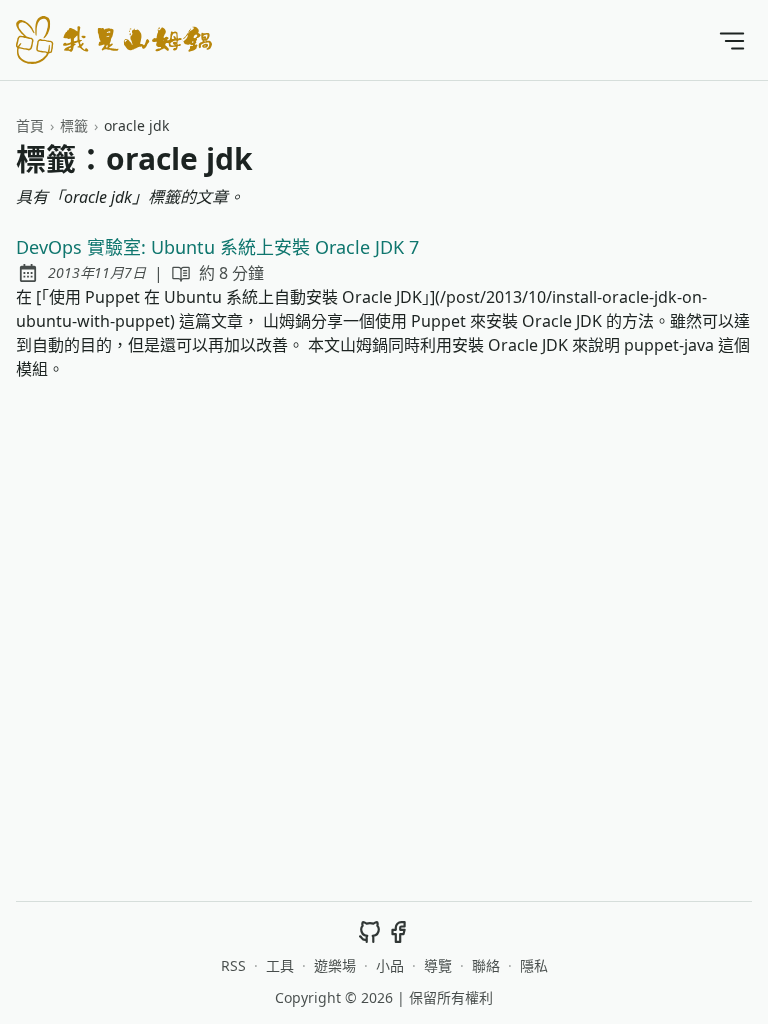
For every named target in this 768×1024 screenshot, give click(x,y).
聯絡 (486, 965)
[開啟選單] (732, 40)
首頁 (30, 125)
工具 (280, 965)
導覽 (438, 965)
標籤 (74, 125)
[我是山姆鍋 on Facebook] (398, 931)
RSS (233, 965)
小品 (390, 965)
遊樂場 (335, 965)
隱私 (534, 965)
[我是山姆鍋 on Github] (370, 931)
